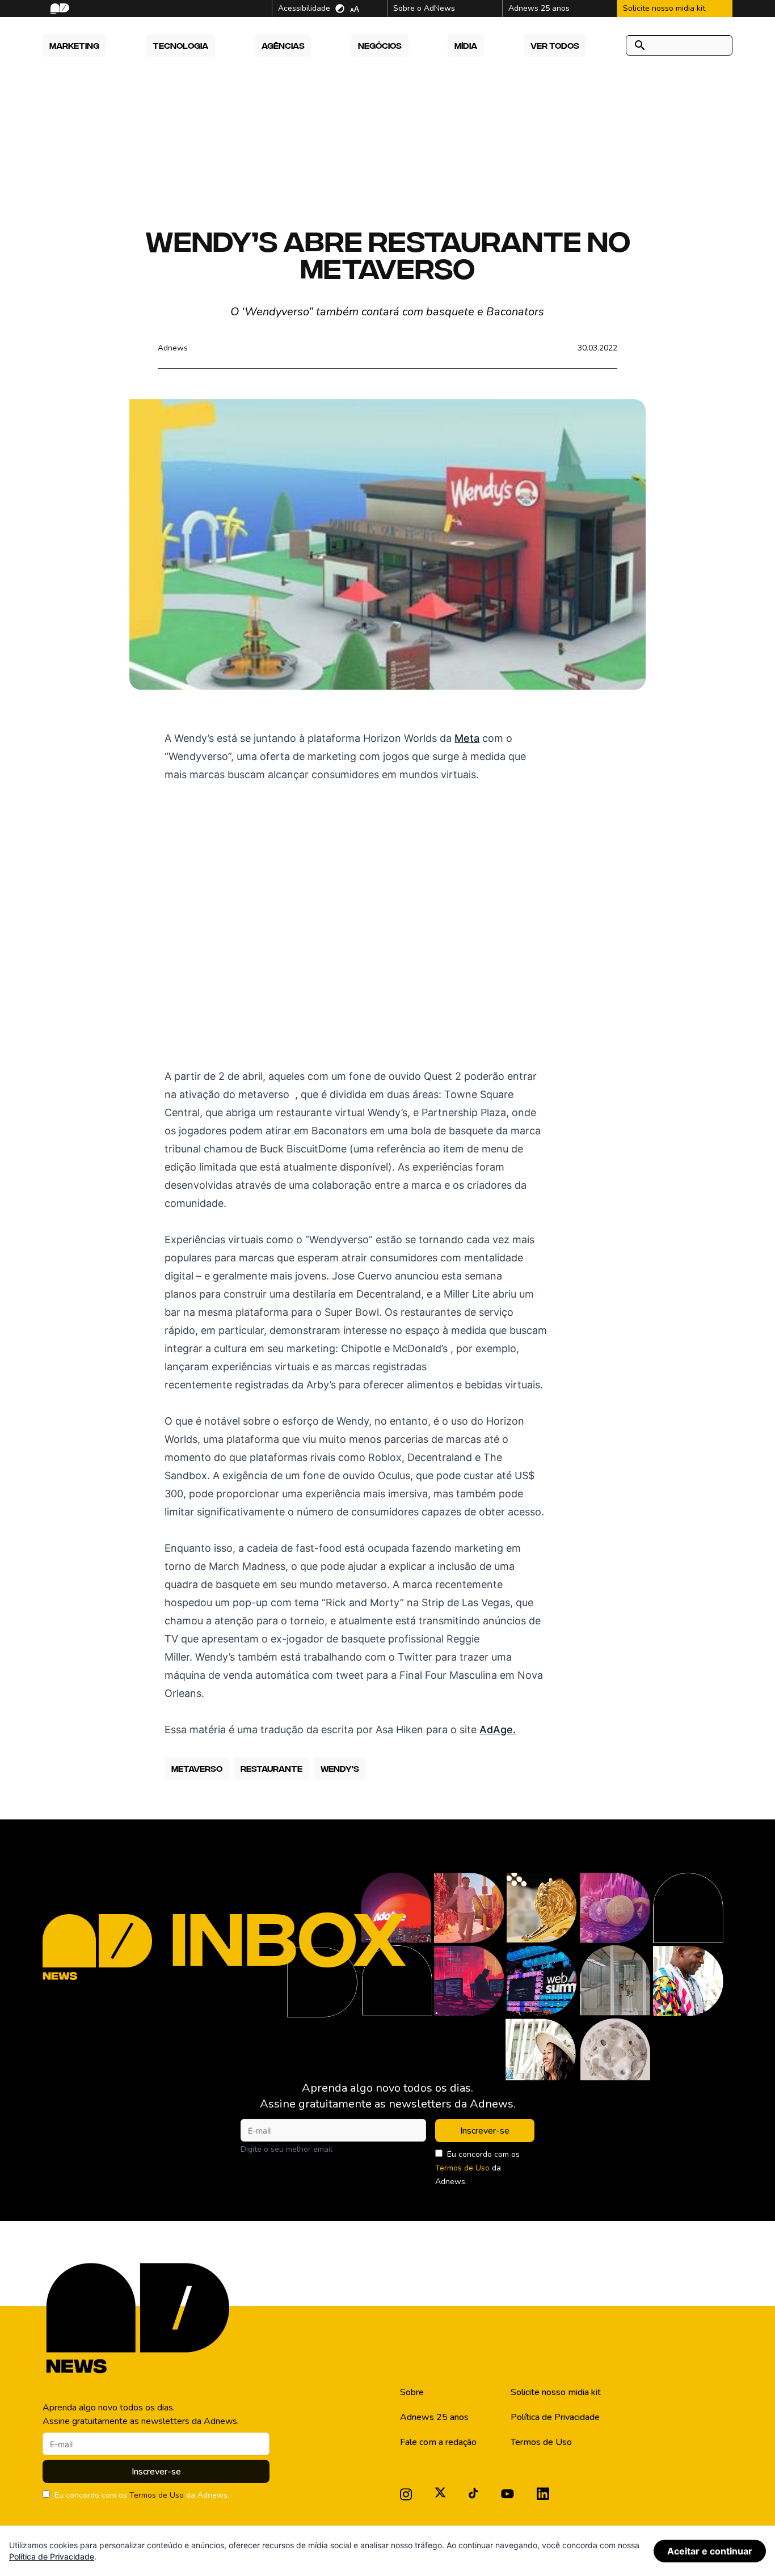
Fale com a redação (438, 2442)
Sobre (412, 2392)
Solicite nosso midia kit (556, 2392)
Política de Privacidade (555, 2417)
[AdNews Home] (59, 9)
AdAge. (498, 1730)
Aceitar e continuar (710, 2551)
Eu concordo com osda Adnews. (477, 2168)
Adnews (173, 348)
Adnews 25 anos (434, 2417)
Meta (467, 738)
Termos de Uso (462, 2168)
